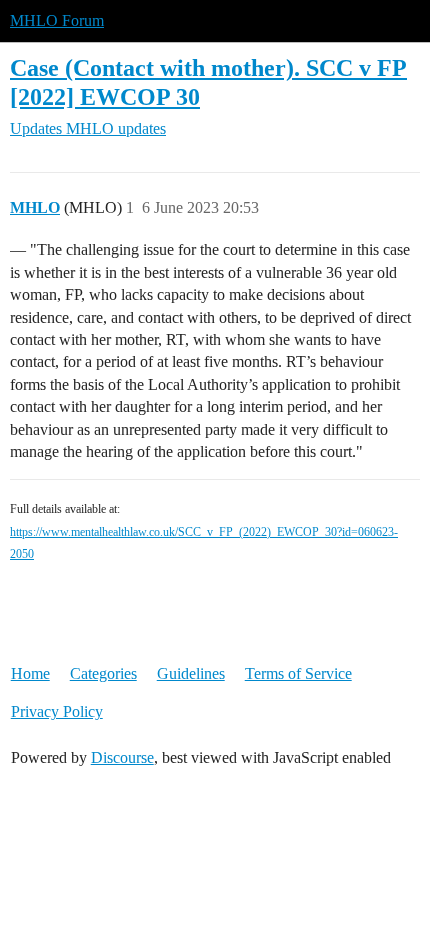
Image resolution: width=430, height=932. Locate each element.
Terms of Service (298, 673)
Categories (103, 673)
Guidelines (191, 673)
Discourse (122, 757)
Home (30, 673)
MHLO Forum (57, 20)
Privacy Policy (57, 711)
